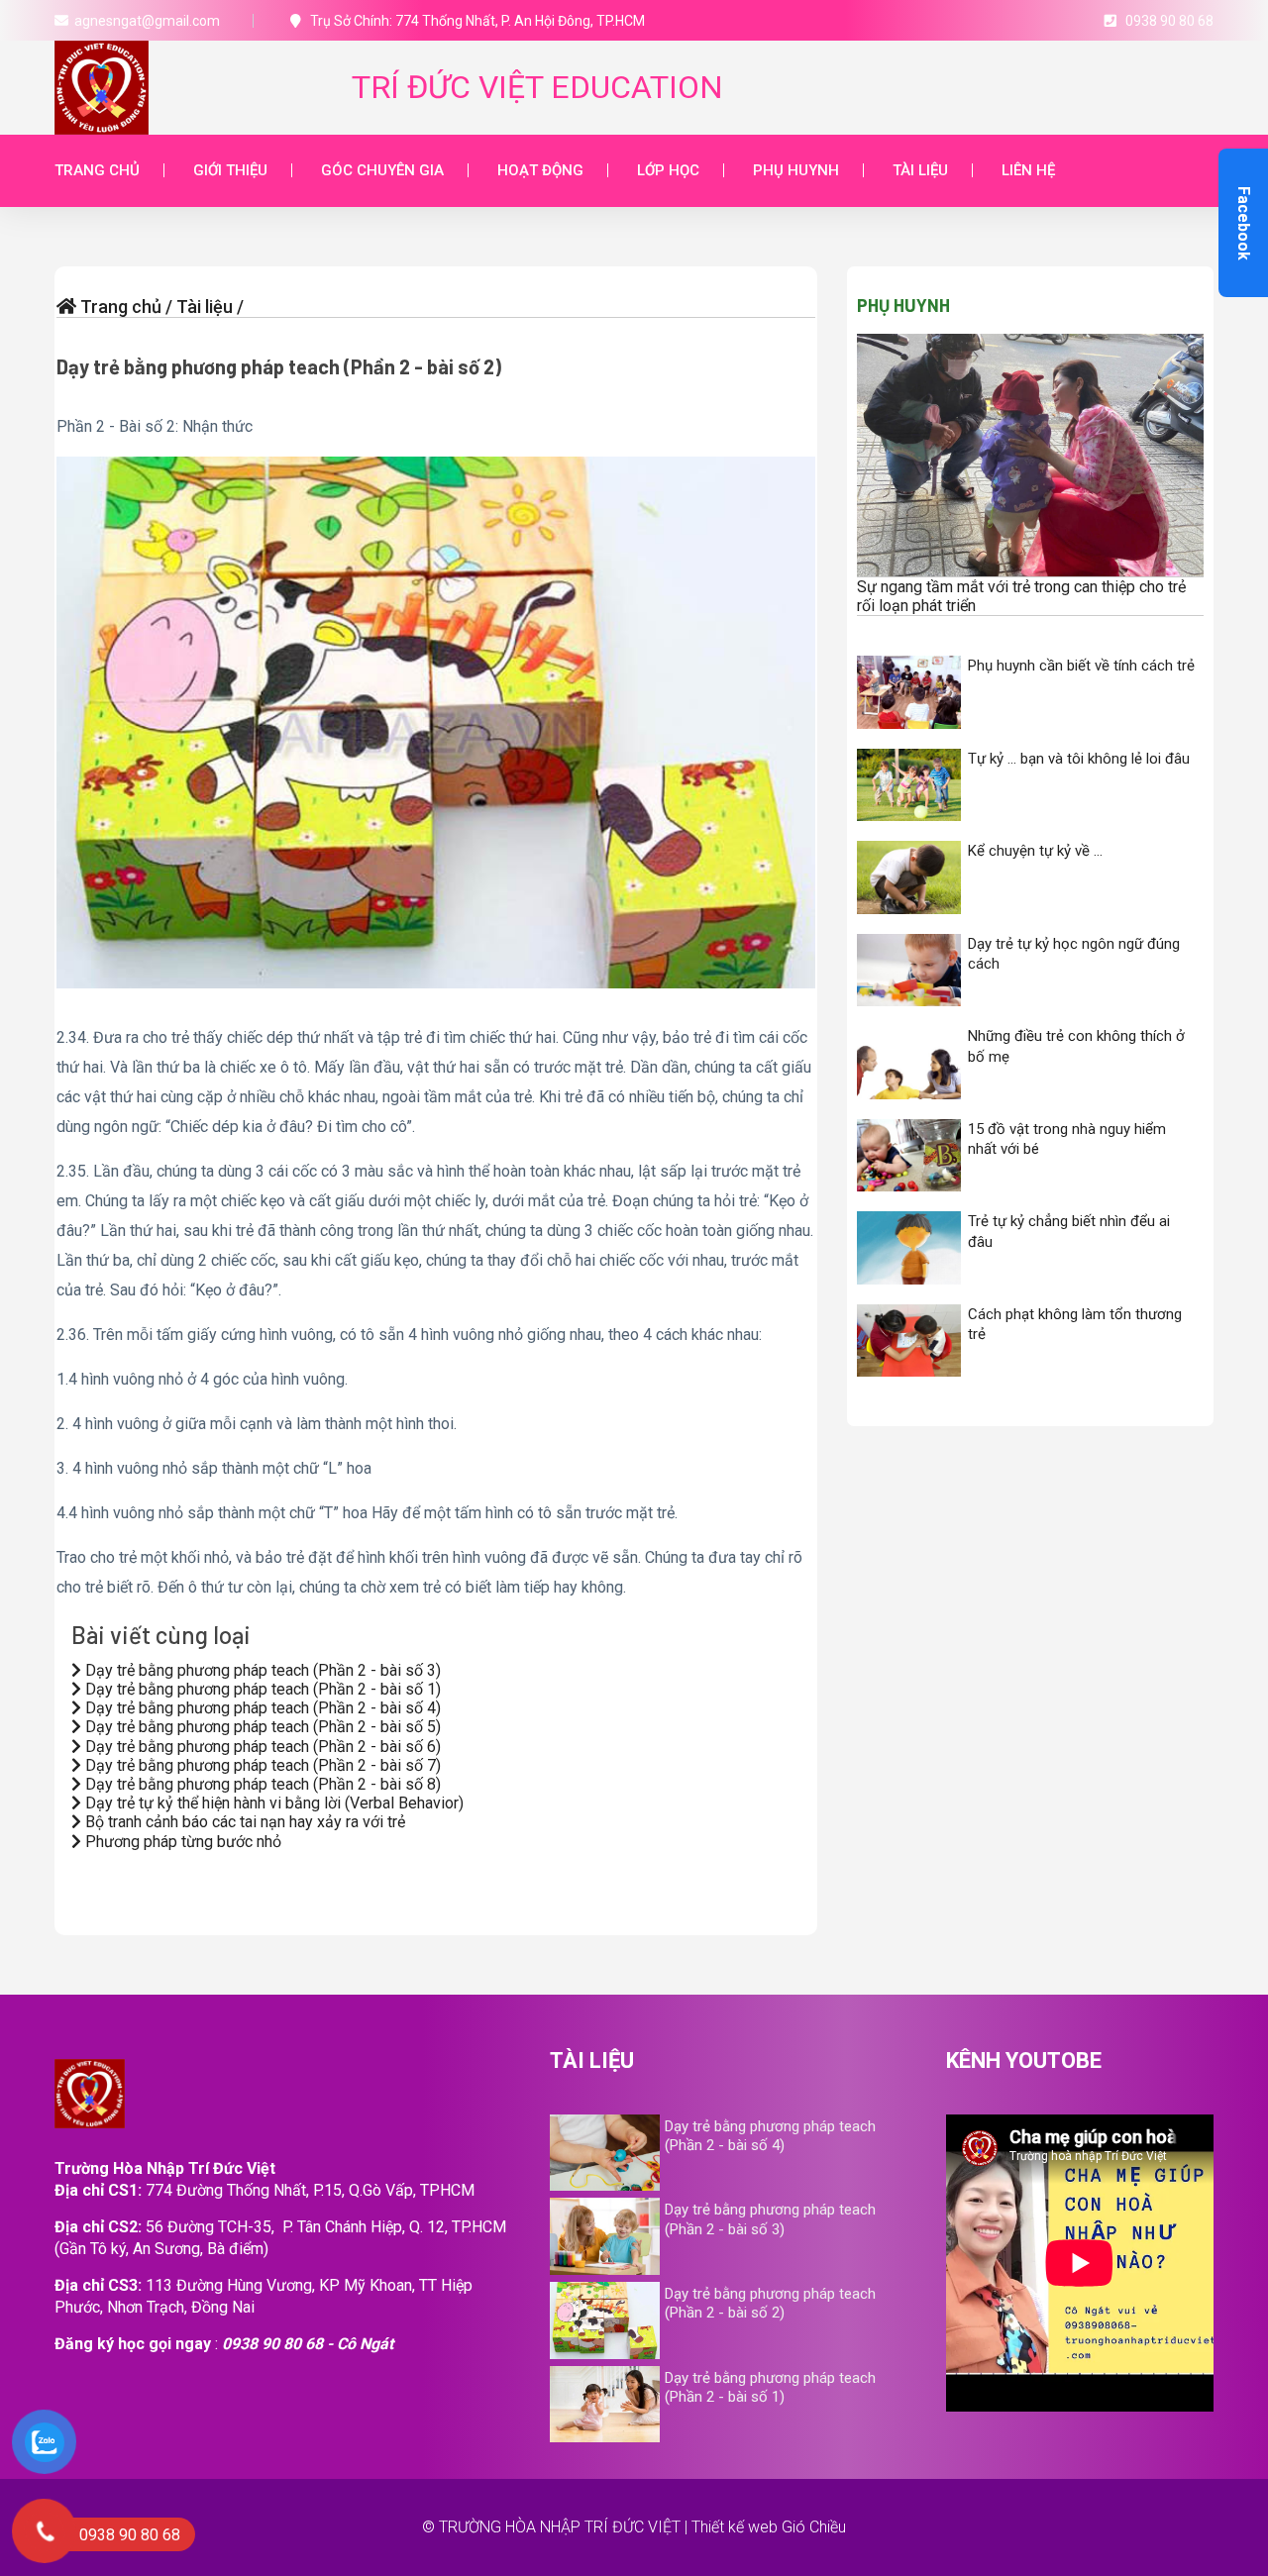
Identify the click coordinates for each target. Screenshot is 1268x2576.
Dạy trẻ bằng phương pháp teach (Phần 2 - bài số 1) (261, 1689)
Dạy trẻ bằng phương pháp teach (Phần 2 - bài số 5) (261, 1727)
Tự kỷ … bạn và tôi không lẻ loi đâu (1079, 759)
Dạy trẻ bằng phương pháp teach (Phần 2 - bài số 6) (261, 1747)
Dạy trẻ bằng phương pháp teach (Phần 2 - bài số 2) (279, 366)
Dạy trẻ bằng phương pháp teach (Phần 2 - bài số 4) (261, 1708)
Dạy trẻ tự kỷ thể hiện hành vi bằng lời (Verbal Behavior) (272, 1803)
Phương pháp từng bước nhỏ (181, 1842)
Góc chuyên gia (382, 170)
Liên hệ (1028, 170)
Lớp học (668, 170)
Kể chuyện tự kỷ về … (1035, 851)
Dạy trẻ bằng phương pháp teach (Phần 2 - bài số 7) (261, 1765)
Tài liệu (920, 170)
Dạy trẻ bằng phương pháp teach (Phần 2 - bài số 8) (261, 1784)
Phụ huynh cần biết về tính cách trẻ (1081, 666)
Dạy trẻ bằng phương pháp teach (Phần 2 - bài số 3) (261, 1670)
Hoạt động (540, 170)
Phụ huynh (796, 170)
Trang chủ (97, 170)
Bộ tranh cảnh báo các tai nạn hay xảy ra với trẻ (243, 1822)
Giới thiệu (230, 170)
